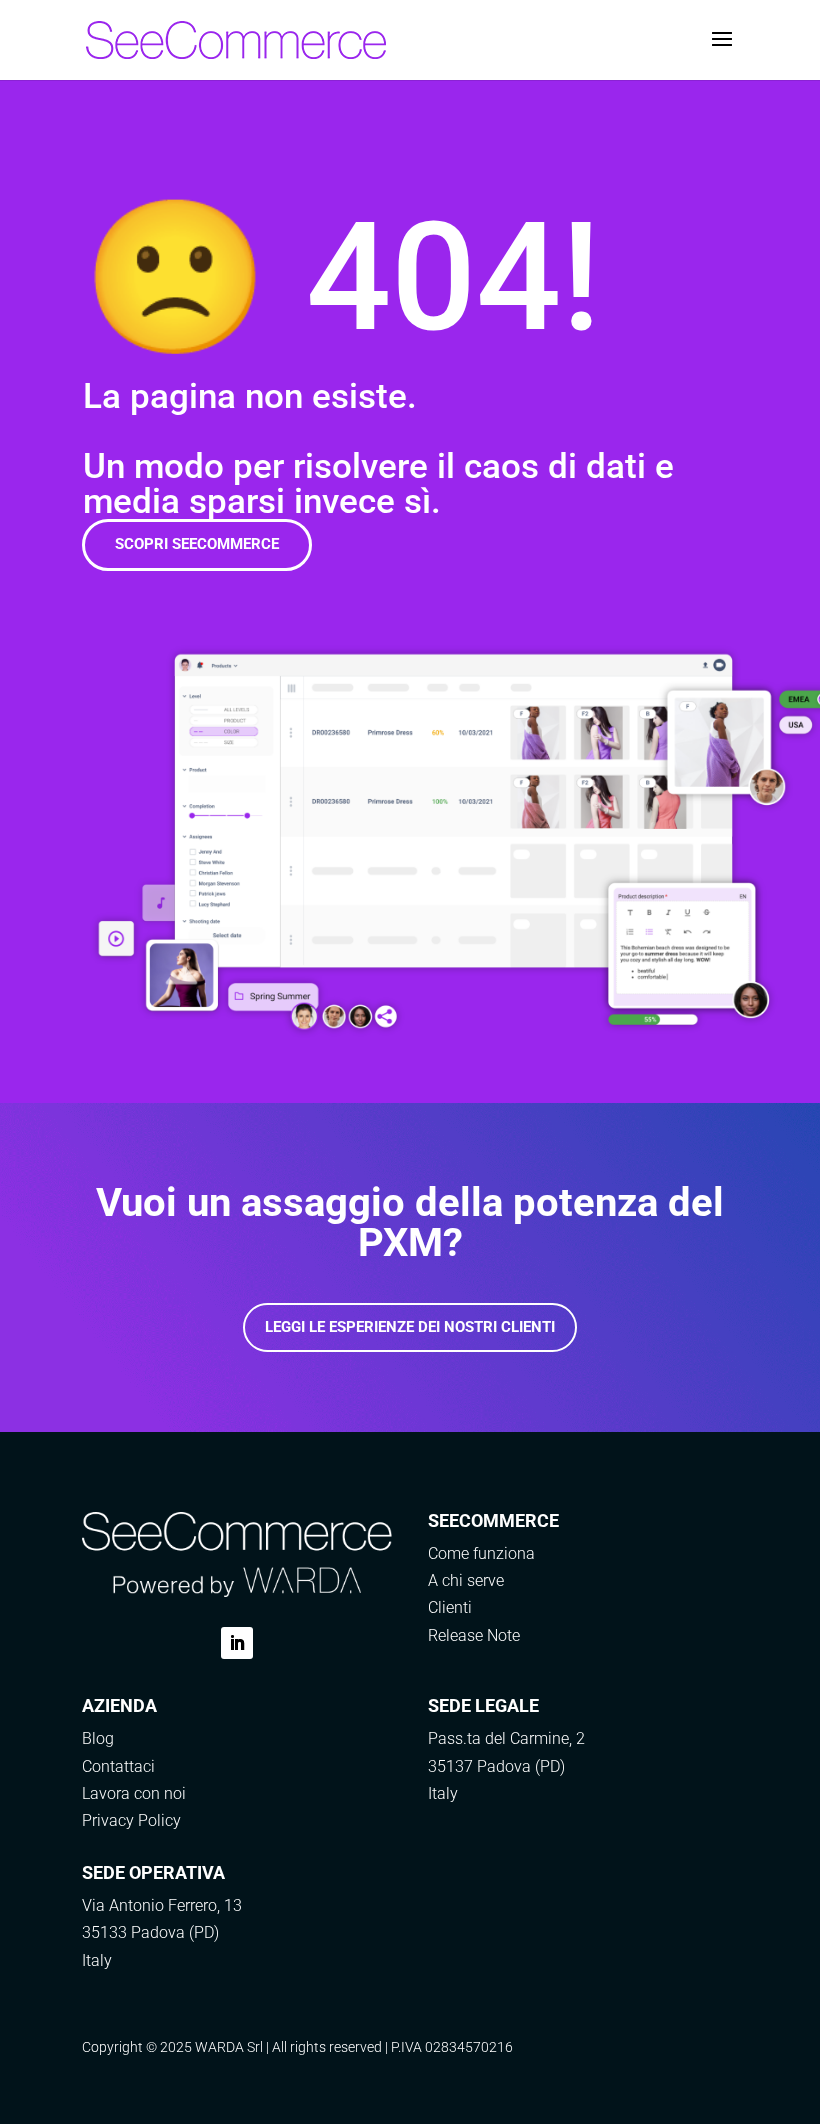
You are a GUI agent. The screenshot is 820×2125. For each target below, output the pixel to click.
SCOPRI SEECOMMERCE (197, 544)
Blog (98, 1738)
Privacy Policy (131, 1820)
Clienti (450, 1607)
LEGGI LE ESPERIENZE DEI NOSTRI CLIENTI (410, 1327)
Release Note (474, 1635)
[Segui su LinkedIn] (237, 1643)
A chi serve (466, 1580)
